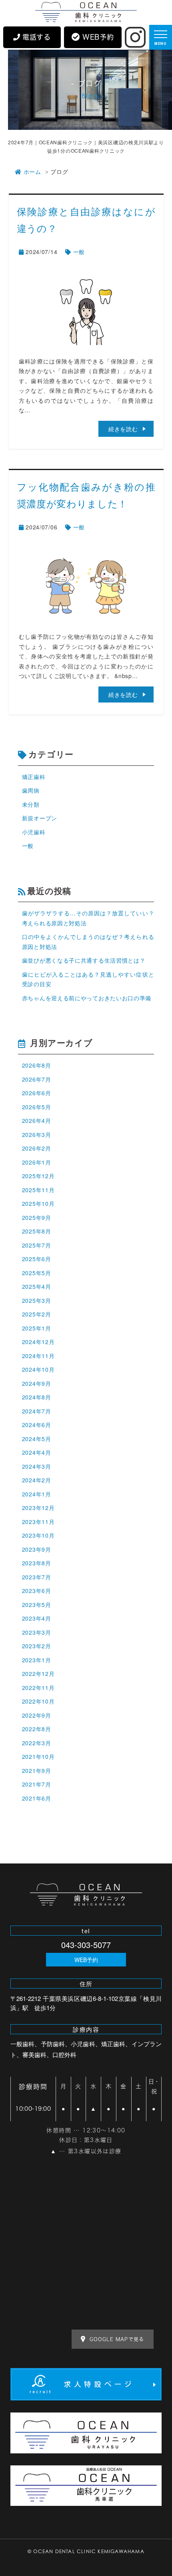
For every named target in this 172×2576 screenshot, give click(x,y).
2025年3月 (37, 1300)
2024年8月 (37, 1397)
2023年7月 (37, 1577)
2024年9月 (37, 1383)
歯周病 (31, 790)
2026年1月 (37, 1162)
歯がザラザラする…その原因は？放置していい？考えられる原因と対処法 (88, 918)
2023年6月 (37, 1591)
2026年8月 (37, 1065)
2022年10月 (38, 1701)
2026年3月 (37, 1135)
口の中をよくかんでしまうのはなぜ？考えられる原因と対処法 (88, 942)
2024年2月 (37, 1480)
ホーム (32, 172)
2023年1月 (37, 1660)
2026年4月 (37, 1120)
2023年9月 (37, 1549)
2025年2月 (37, 1314)
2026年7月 (37, 1079)
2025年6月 (37, 1259)
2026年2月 (37, 1148)
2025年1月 (37, 1328)
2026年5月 (37, 1107)
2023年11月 (38, 1522)
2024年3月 (37, 1466)
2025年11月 (38, 1190)
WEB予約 (86, 1960)
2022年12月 (38, 1674)
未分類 (31, 804)
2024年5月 (37, 1439)
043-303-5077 (86, 1945)
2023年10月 (38, 1535)
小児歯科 (34, 832)
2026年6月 (37, 1093)
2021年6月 (37, 1798)
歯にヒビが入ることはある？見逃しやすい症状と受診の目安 (88, 979)
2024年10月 (38, 1369)
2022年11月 (38, 1688)
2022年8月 (37, 1729)
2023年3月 (37, 1632)
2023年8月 (37, 1563)
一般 (79, 252)
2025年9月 (37, 1217)
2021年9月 (37, 1770)
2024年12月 (38, 1342)
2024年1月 (37, 1494)
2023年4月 (37, 1618)
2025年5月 (37, 1273)
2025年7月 (37, 1245)
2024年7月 (37, 1411)
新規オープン (40, 818)
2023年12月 (38, 1508)
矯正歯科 (34, 777)
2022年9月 (37, 1715)
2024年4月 (37, 1452)
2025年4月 (37, 1286)
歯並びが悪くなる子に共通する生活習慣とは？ (84, 960)
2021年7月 (37, 1784)
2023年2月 (37, 1646)
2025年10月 (38, 1203)
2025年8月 (37, 1231)
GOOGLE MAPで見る (117, 2339)
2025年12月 (38, 1176)
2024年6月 (37, 1425)
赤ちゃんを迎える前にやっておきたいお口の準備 (87, 998)
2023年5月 (37, 1605)
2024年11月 (38, 1356)
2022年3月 (37, 1743)
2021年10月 (38, 1756)
